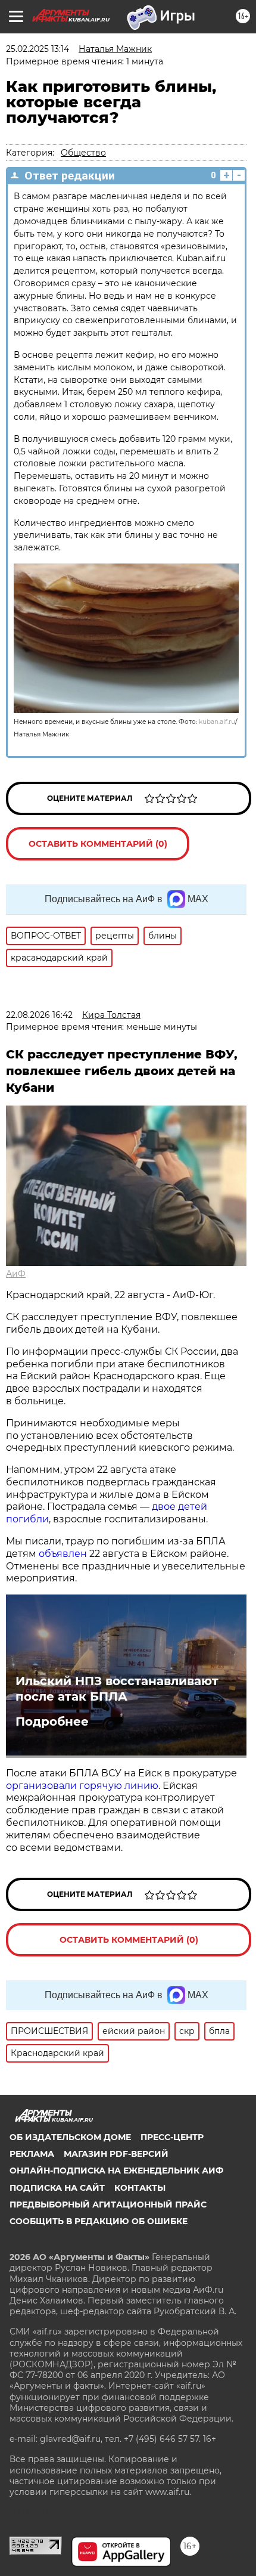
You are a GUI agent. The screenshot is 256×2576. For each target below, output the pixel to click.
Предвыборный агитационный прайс (108, 2205)
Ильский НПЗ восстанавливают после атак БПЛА (117, 1689)
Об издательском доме (70, 2137)
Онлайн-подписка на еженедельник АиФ (116, 2171)
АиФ (16, 1274)
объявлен (64, 1554)
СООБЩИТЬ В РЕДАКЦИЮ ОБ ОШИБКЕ (99, 2221)
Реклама (32, 2154)
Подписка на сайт (57, 2188)
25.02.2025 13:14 (38, 49)
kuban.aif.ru (217, 722)
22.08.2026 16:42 (39, 1015)
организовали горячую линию (82, 1786)
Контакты (140, 2188)
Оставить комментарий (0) (98, 844)
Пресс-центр (172, 2137)
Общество (83, 153)
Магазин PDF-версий (116, 2154)
